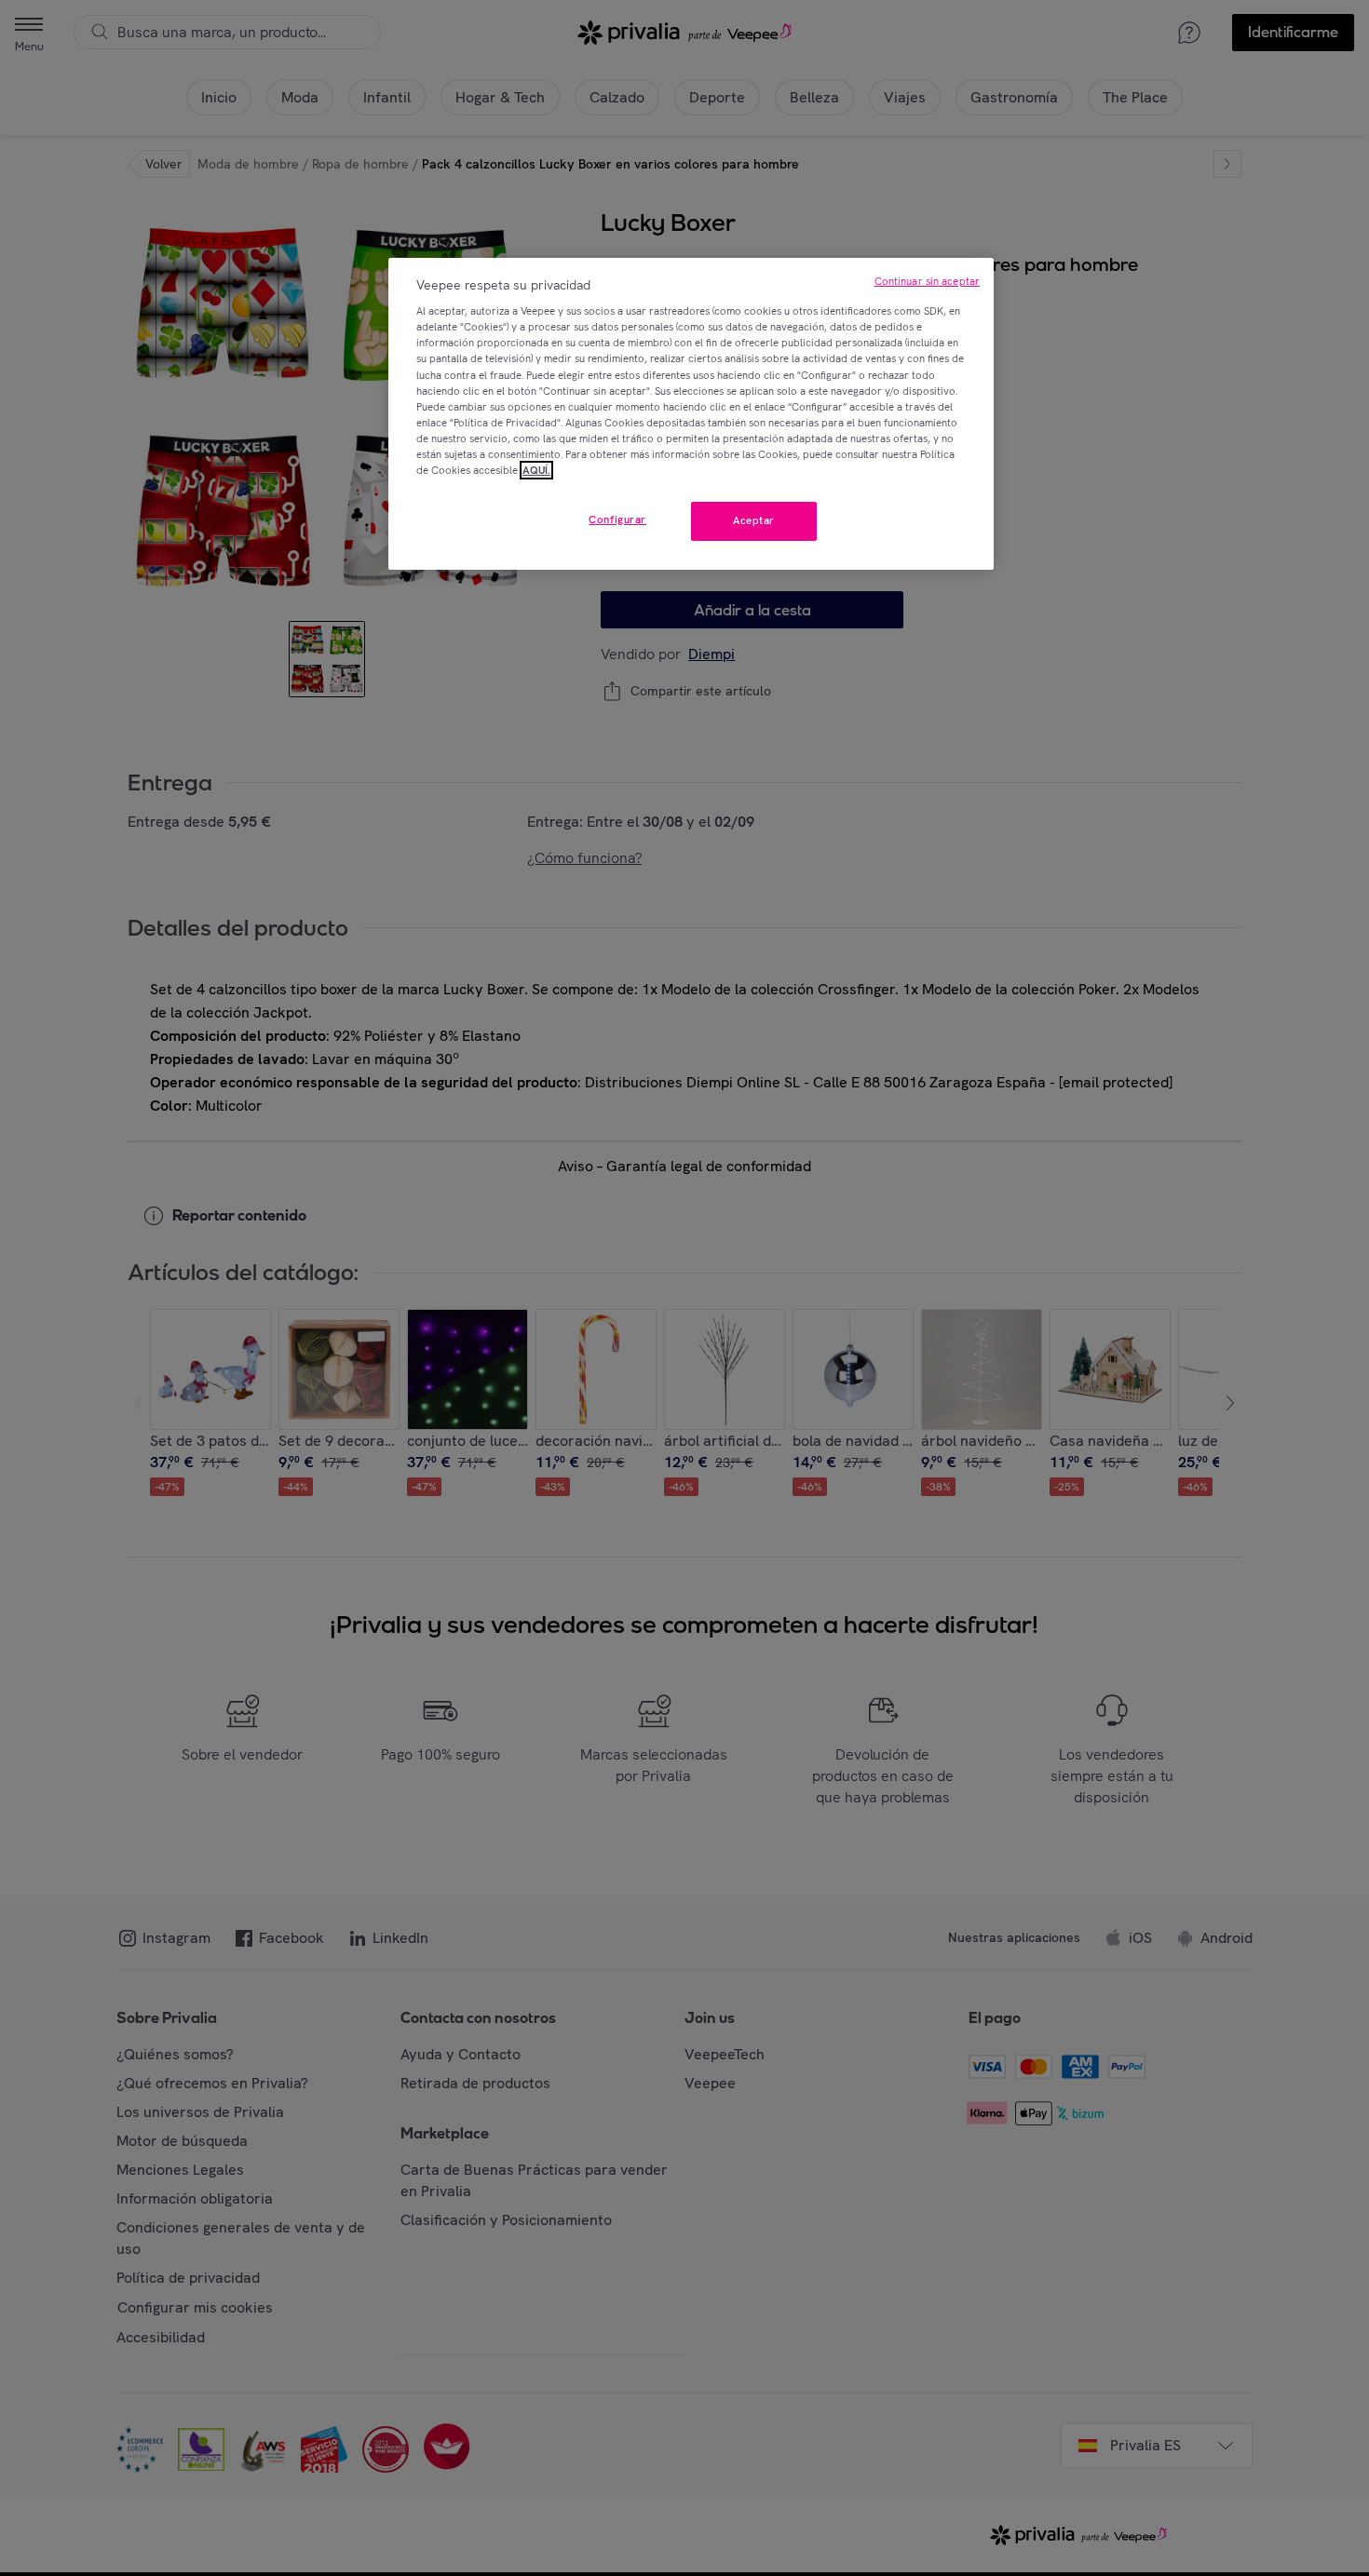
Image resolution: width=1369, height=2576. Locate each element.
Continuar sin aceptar (927, 281)
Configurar (617, 519)
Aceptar (754, 520)
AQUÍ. (536, 470)
